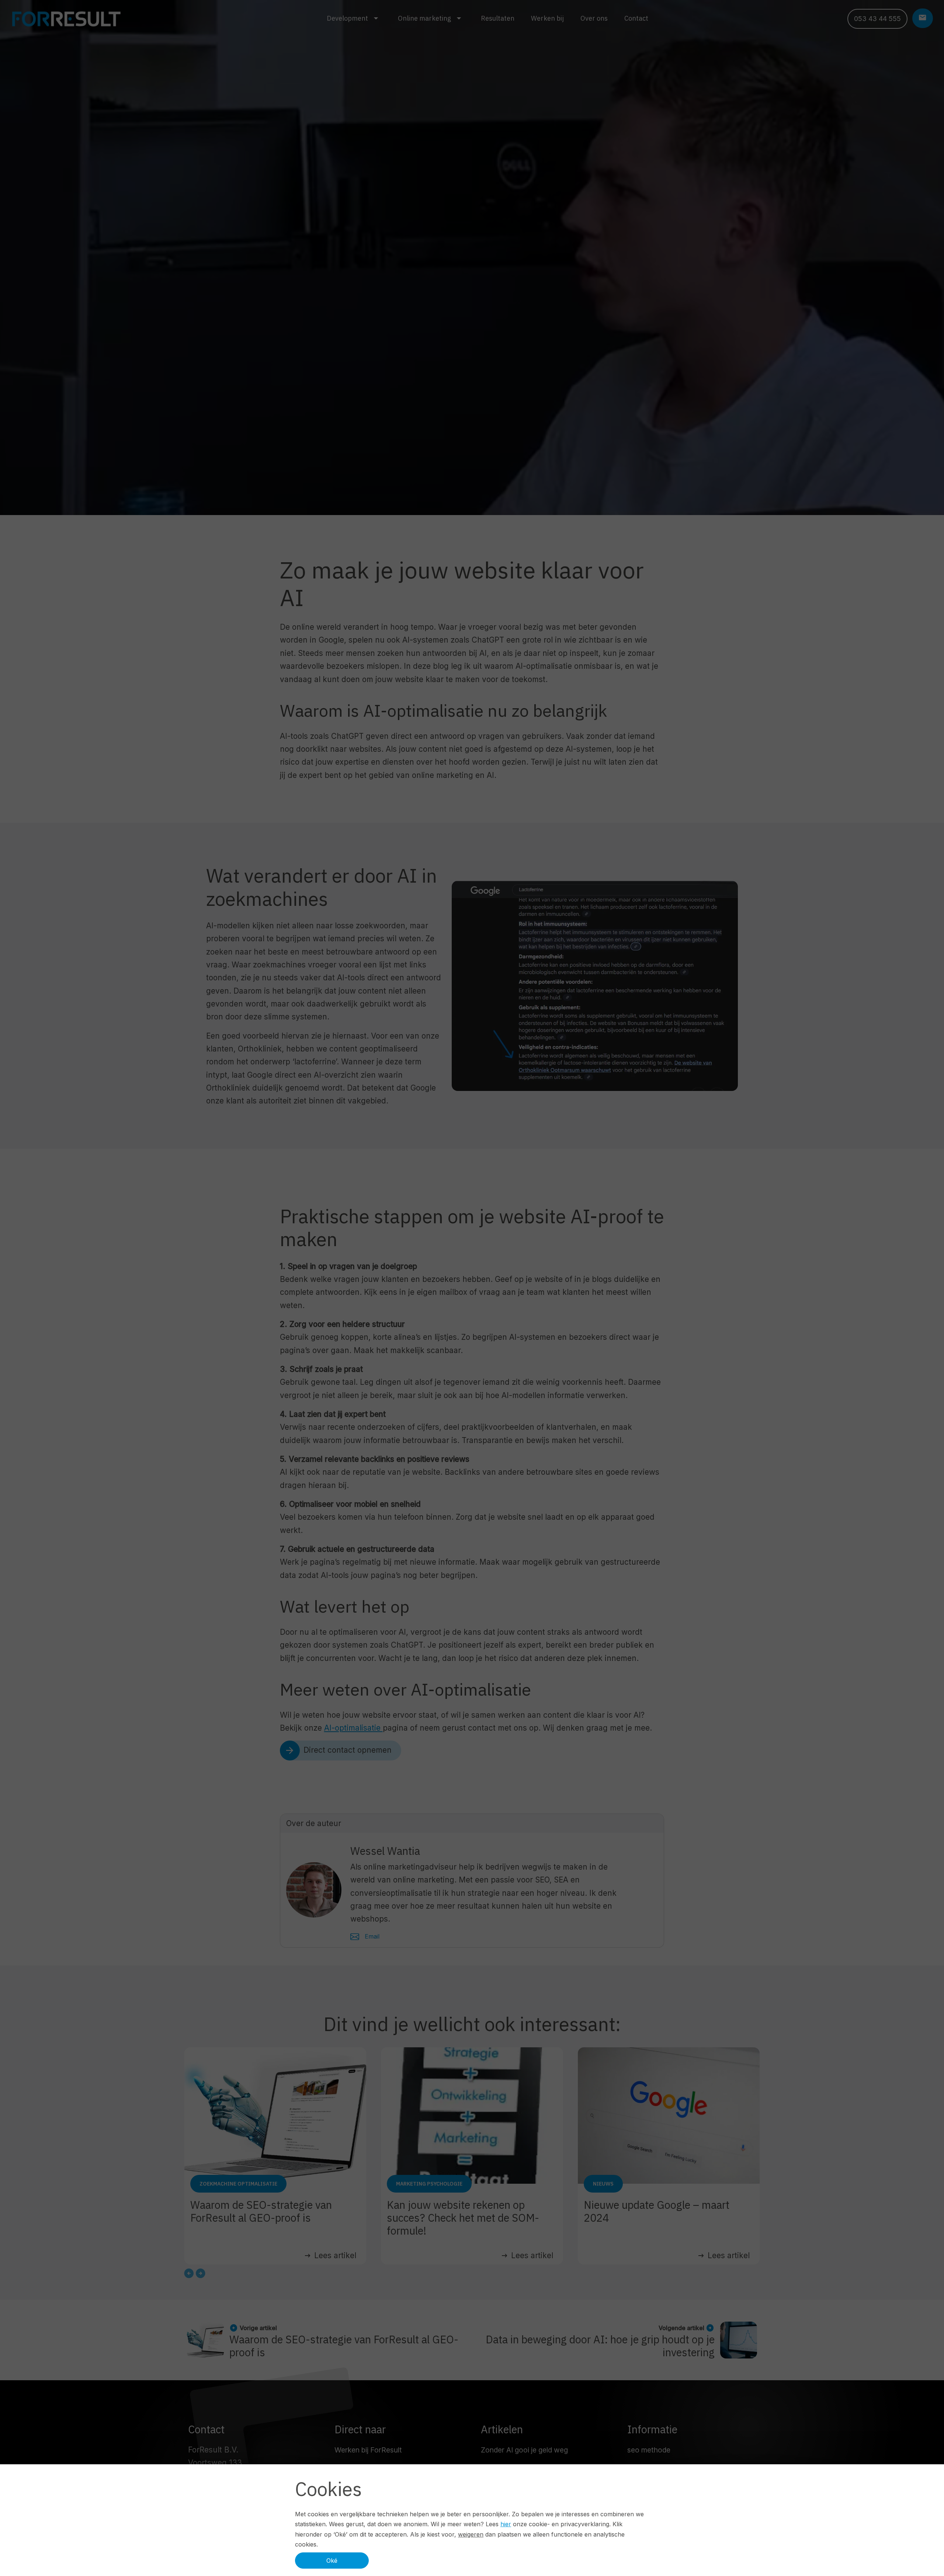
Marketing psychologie (429, 2184)
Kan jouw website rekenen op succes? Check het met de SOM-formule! (463, 2218)
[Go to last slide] (189, 2273)
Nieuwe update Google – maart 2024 (657, 2211)
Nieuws (603, 2184)
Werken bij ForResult (368, 2450)
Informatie (652, 2429)
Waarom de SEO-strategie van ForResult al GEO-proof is (261, 2211)
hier (506, 2524)
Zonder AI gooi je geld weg (524, 2450)
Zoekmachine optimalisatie (238, 2184)
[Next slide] (201, 2273)
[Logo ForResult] (66, 19)
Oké (332, 2561)
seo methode (649, 2450)
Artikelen (502, 2429)
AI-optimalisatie (353, 1728)
